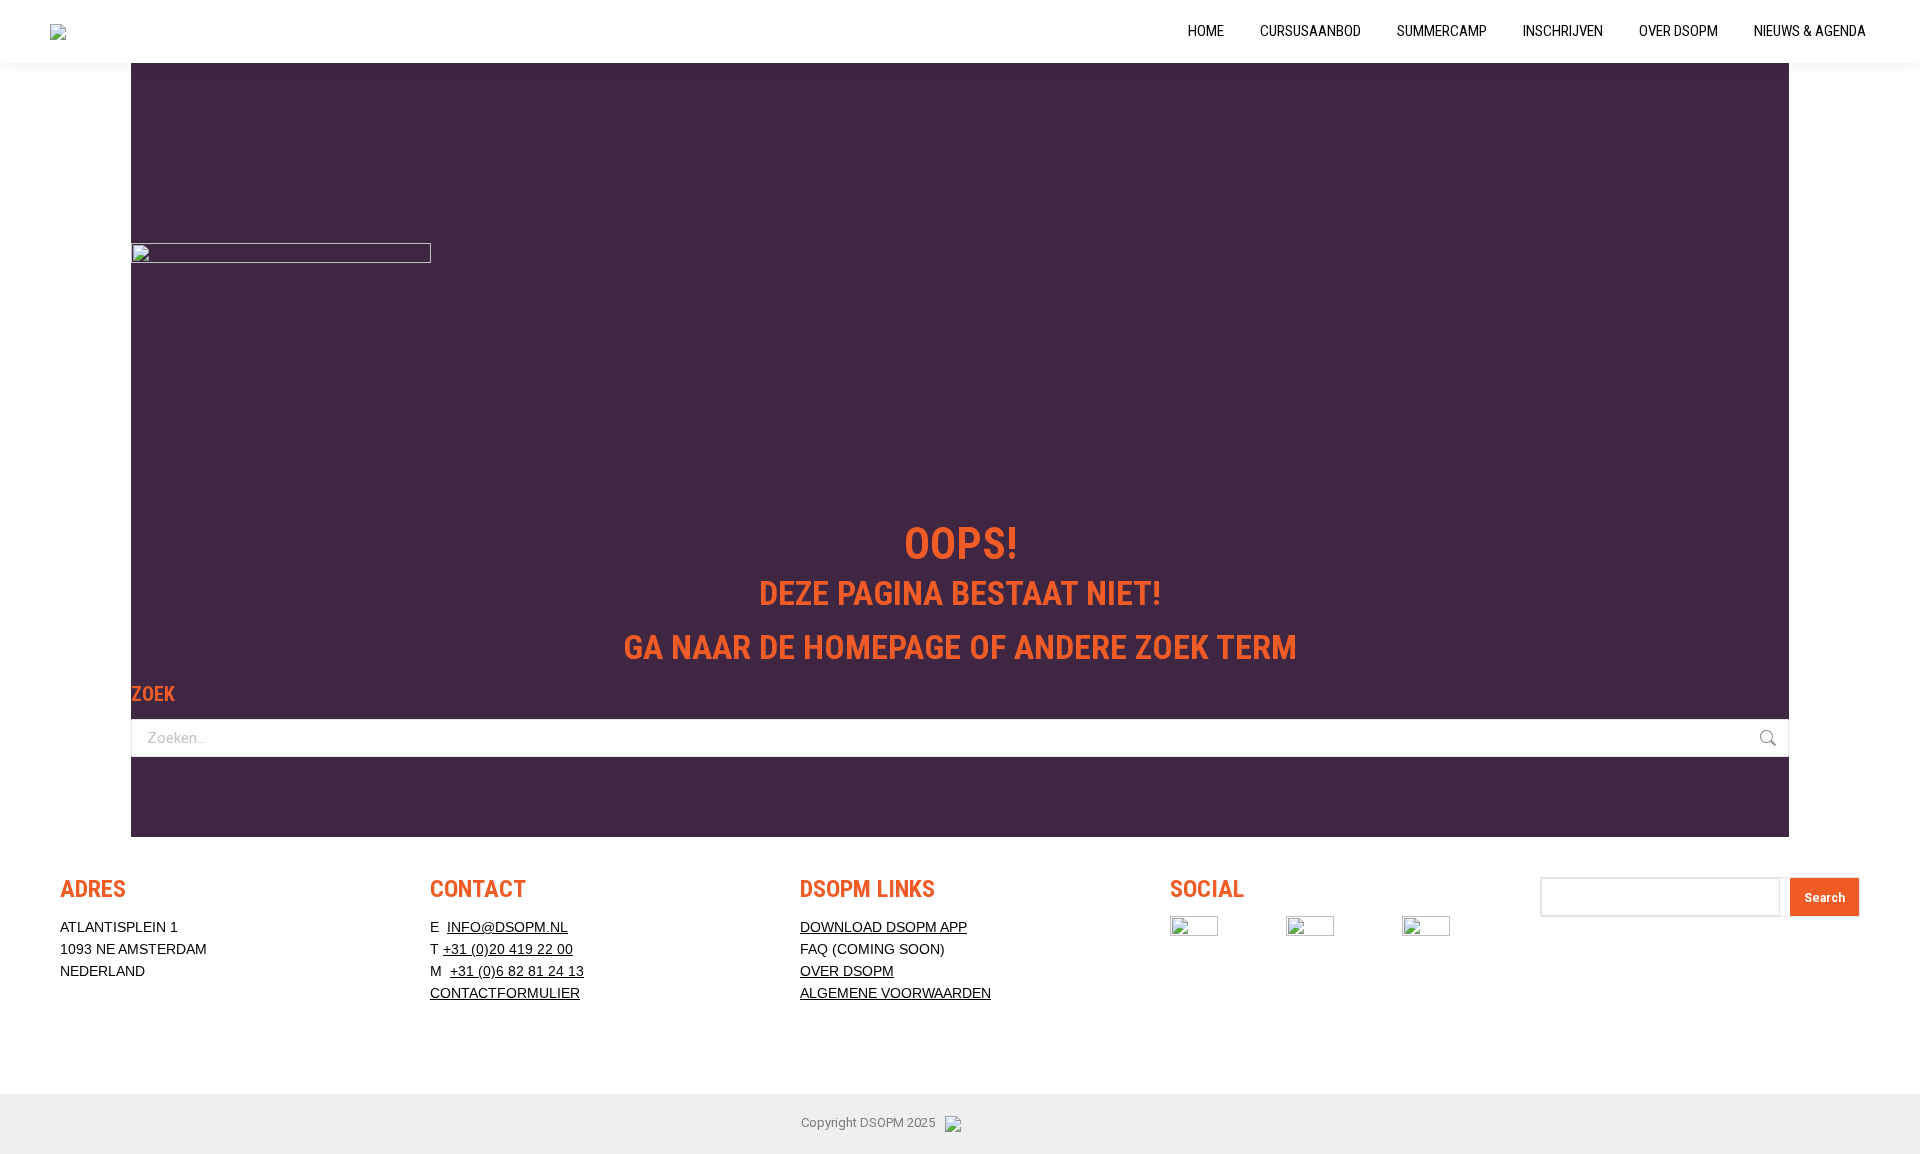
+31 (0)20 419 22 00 (508, 949)
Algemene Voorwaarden (895, 993)
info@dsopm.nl (507, 927)
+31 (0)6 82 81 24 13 (517, 971)
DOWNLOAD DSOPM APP (883, 927)
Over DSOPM (847, 971)
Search (1824, 898)
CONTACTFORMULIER (505, 993)
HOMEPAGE (882, 647)
